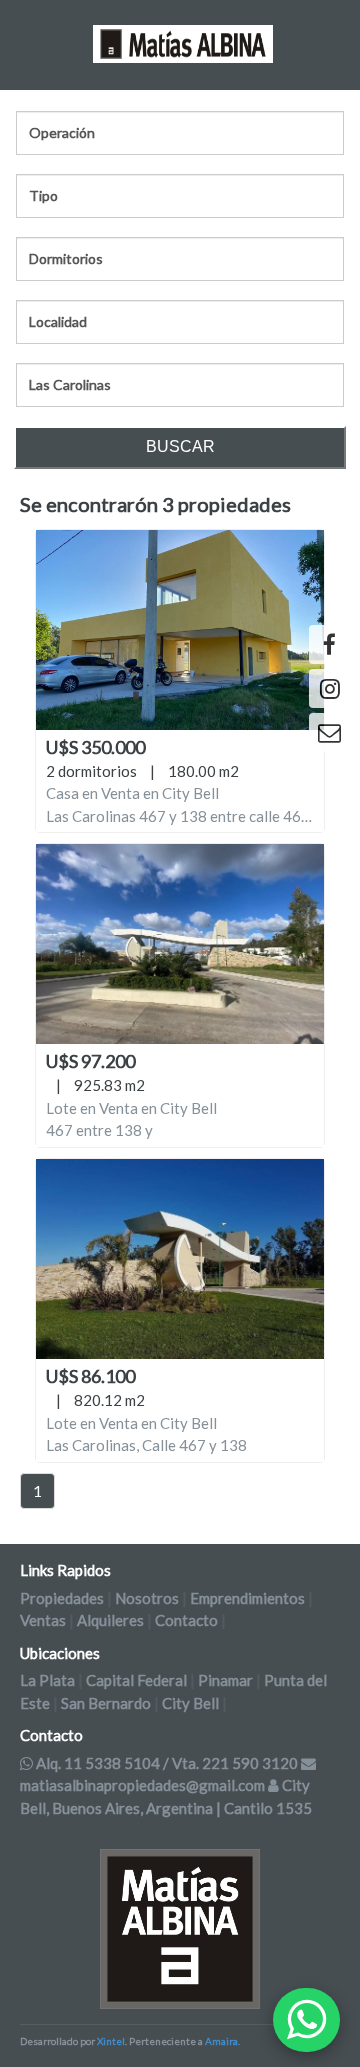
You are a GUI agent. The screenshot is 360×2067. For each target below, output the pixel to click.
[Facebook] (329, 644)
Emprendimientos (247, 1598)
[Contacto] (329, 732)
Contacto (186, 1620)
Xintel (111, 2041)
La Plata (47, 1680)
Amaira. (222, 2041)
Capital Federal (136, 1680)
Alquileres (110, 1620)
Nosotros (147, 1598)
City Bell (190, 1703)
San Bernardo (106, 1703)
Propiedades (62, 1598)
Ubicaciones (60, 1653)
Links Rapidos (65, 1570)
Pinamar (225, 1680)
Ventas (43, 1620)
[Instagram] (329, 688)
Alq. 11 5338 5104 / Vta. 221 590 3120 (167, 1763)
